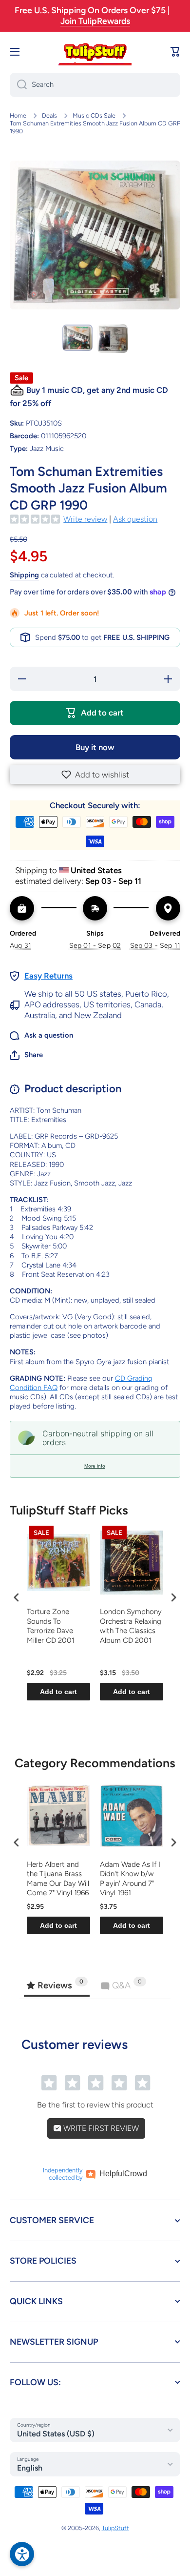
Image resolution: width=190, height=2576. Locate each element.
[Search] (18, 85)
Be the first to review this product (95, 2105)
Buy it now (95, 747)
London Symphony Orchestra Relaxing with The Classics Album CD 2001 (131, 1626)
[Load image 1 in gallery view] (77, 338)
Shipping (24, 575)
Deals (49, 115)
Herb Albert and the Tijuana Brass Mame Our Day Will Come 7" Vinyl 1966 (58, 1879)
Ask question (135, 519)
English (30, 2468)
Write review (85, 519)
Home (18, 115)
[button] (95, 775)
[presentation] (17, 1597)
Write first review (100, 2128)
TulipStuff (115, 2528)
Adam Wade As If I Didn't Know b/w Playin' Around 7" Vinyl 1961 (130, 1879)
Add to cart (58, 1692)
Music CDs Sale (94, 115)
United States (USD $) (56, 2434)
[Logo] (95, 52)
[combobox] (95, 85)
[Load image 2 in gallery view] (113, 339)
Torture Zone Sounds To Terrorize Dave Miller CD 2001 (51, 1626)
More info (95, 1466)
